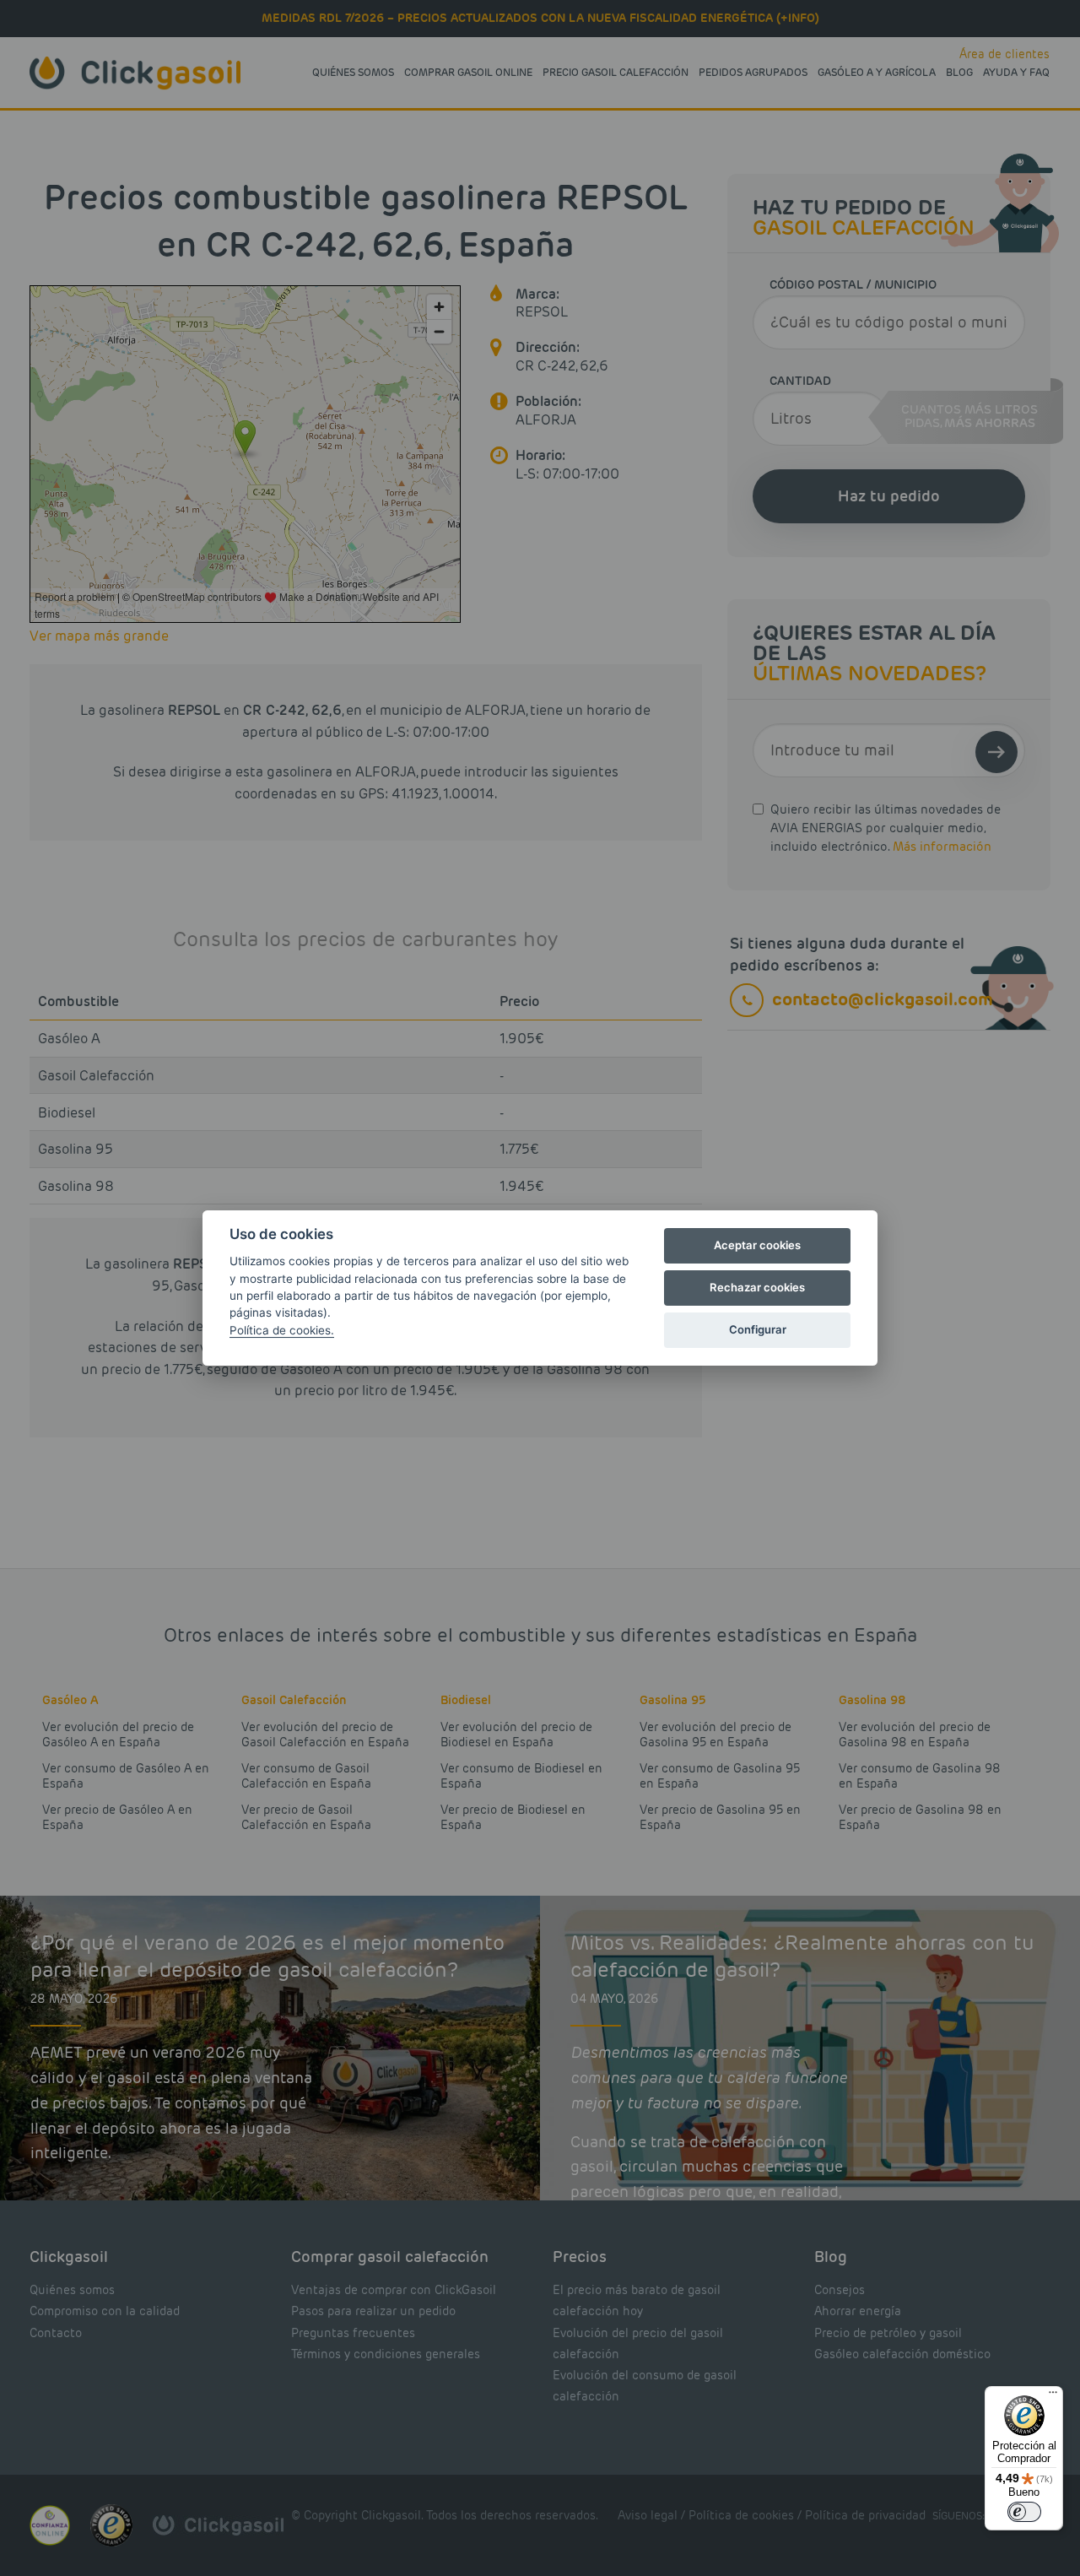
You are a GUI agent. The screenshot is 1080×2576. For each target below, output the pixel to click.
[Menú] (1053, 2396)
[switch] (1024, 2512)
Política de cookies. (282, 1330)
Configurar (758, 1329)
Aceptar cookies (757, 1245)
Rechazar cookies (757, 1287)
